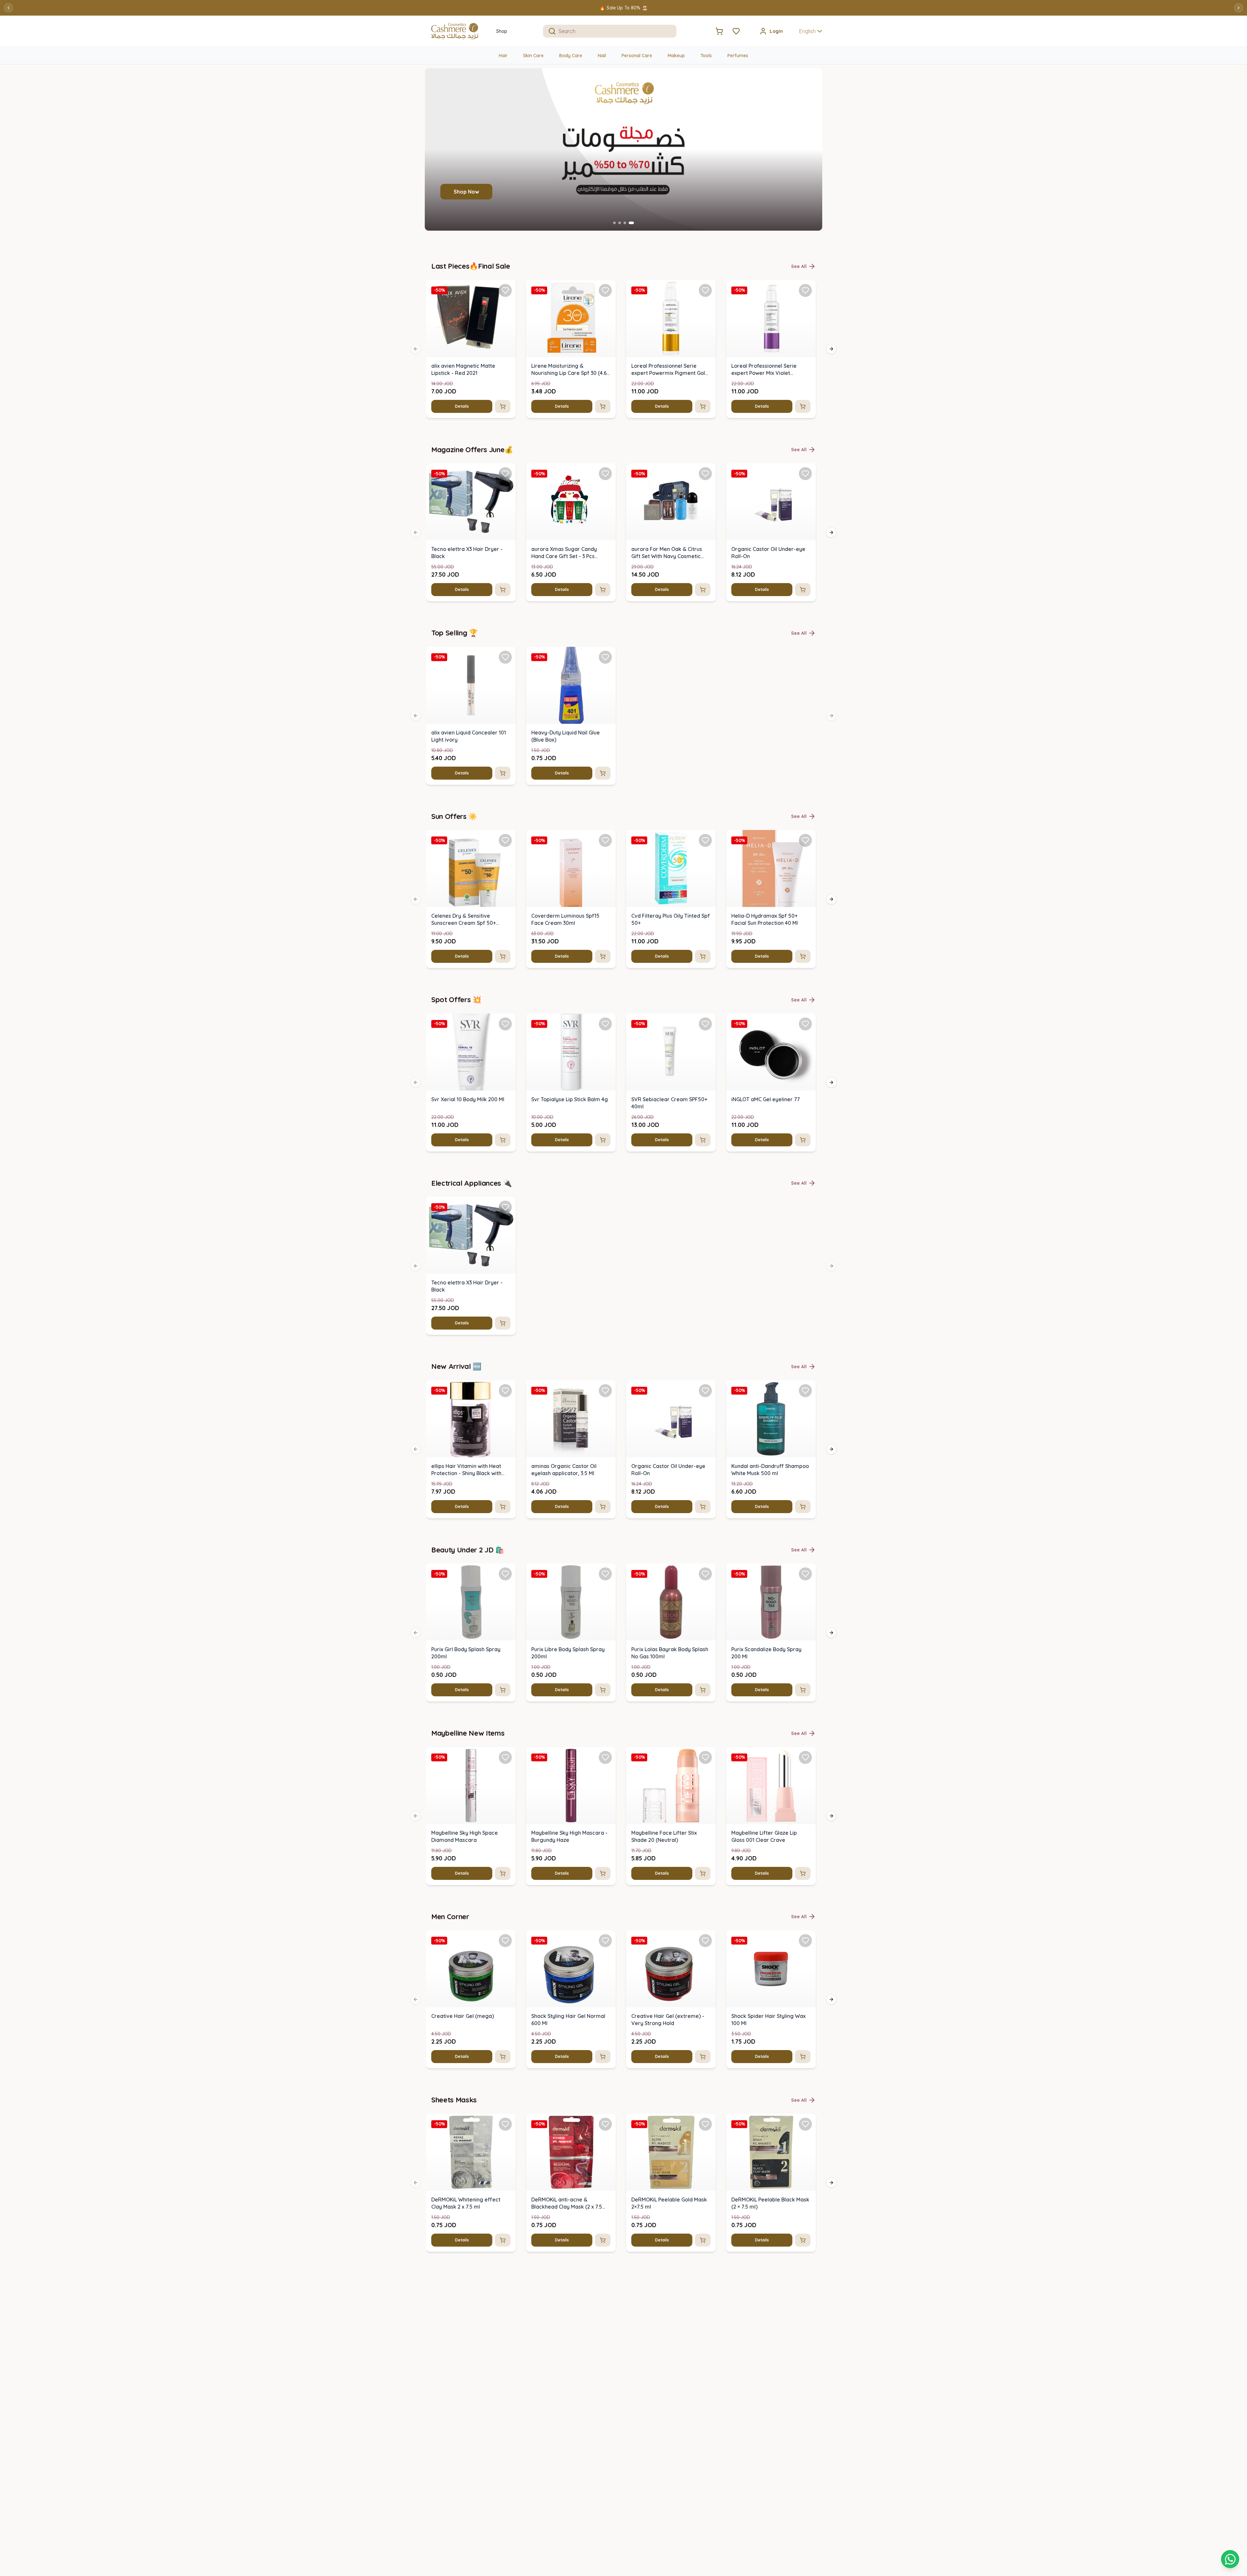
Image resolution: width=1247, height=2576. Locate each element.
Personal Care (637, 56)
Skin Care (533, 56)
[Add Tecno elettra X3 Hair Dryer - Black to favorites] (505, 474)
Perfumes (738, 56)
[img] (471, 319)
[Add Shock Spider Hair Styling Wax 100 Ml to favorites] (805, 1941)
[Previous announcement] (8, 8)
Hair (503, 56)
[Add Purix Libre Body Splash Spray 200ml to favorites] (605, 1574)
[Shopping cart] (1230, 2559)
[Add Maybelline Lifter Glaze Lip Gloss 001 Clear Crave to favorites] (805, 1757)
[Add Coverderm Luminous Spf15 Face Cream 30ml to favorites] (605, 840)
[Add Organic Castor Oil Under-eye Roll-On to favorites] (805, 474)
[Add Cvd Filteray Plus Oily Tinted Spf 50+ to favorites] (705, 840)
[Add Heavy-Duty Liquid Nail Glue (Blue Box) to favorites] (605, 657)
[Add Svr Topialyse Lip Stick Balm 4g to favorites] (605, 1024)
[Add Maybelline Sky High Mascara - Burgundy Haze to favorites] (605, 1757)
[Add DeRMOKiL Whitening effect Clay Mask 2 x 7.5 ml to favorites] (505, 2124)
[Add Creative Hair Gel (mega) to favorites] (505, 1941)
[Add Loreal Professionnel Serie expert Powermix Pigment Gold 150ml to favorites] (705, 290)
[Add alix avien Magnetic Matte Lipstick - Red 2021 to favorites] (505, 290)
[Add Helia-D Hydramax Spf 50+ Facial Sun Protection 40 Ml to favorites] (805, 840)
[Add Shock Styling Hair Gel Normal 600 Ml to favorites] (605, 1941)
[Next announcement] (1239, 8)
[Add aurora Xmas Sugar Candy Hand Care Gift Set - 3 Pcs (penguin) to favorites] (605, 474)
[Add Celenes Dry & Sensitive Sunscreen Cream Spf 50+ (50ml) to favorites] (505, 840)
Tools (706, 56)
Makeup (676, 56)
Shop (502, 31)
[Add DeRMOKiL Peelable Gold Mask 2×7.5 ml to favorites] (705, 2124)
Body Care (571, 56)
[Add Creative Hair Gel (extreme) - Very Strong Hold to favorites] (705, 1941)
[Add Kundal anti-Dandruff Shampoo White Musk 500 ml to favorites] (805, 1391)
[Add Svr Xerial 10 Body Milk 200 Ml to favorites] (505, 1024)
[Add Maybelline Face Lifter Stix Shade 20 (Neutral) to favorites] (705, 1757)
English (807, 31)
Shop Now (466, 192)
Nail (602, 56)
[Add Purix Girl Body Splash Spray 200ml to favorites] (505, 1574)
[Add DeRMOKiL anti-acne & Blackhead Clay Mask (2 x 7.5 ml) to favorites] (605, 2124)
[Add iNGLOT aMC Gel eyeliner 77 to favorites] (805, 1024)
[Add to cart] (503, 406)
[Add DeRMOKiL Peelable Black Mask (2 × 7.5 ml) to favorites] (805, 2124)
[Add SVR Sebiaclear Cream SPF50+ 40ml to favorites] (705, 1024)
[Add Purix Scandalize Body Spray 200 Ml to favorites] (805, 1574)
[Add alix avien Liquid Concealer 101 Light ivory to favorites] (505, 657)
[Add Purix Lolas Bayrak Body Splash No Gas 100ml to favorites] (705, 1574)
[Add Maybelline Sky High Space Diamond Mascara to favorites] (505, 1757)
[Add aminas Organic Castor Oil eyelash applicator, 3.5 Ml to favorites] (605, 1391)
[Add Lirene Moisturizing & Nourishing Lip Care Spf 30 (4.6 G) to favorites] (605, 290)
